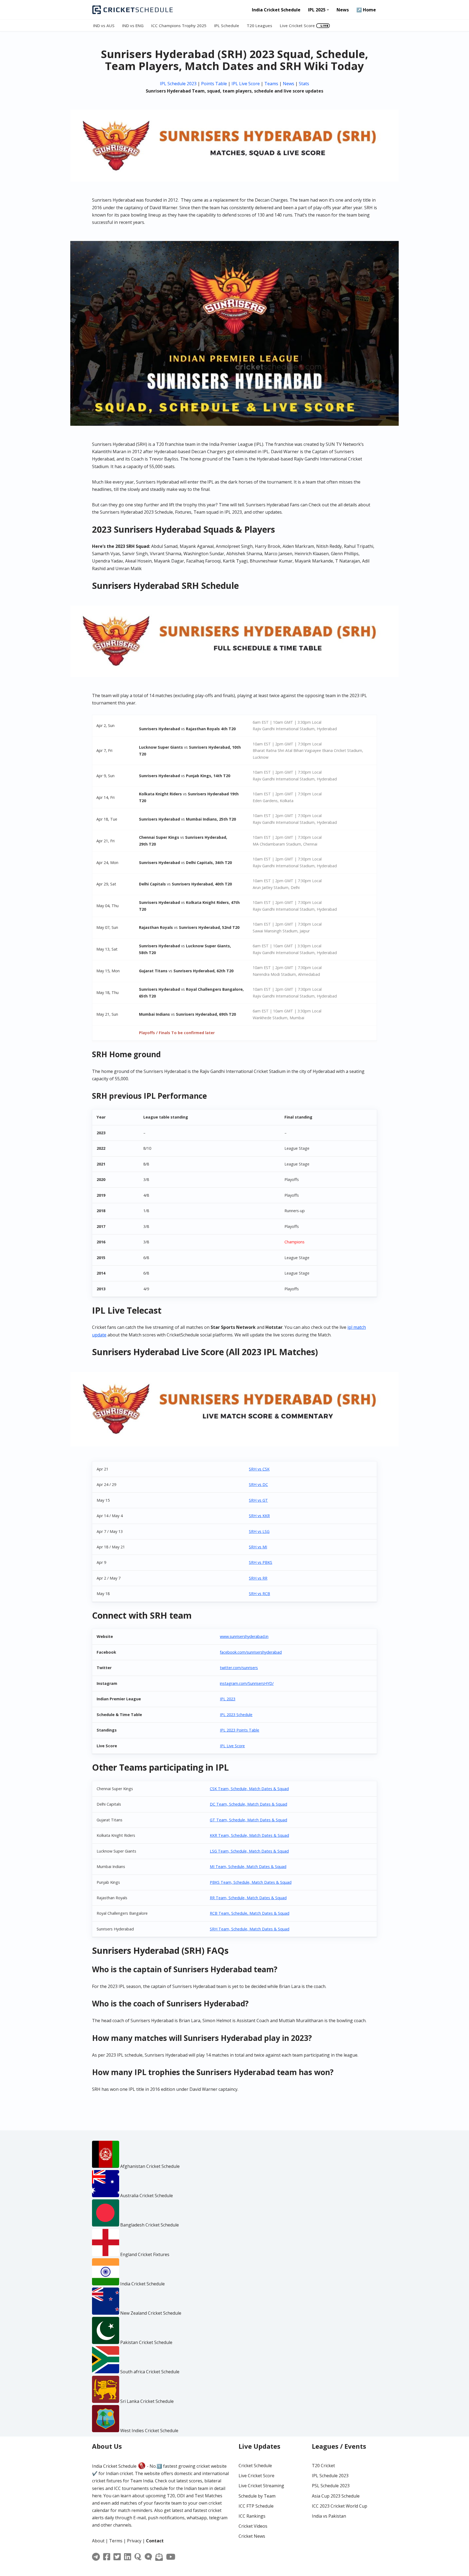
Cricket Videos (253, 2526)
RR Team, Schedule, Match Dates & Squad (248, 1898)
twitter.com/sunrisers (239, 1668)
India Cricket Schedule (276, 10)
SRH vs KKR (259, 1516)
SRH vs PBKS (261, 1562)
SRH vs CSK (259, 1469)
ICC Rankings (252, 2516)
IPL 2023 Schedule (236, 1715)
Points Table (214, 84)
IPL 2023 (228, 1699)
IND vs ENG (133, 26)
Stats (304, 84)
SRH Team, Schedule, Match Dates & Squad (250, 1929)
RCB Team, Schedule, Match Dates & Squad (250, 1913)
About (98, 2541)
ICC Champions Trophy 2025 (179, 26)
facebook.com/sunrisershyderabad (251, 1652)
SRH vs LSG (259, 1531)
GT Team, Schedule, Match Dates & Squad (248, 1820)
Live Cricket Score (297, 26)
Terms (116, 2541)
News (343, 10)
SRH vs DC (258, 1484)
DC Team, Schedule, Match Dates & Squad (248, 1804)
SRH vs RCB (259, 1594)
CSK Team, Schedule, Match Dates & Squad (249, 1789)
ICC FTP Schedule (256, 2506)
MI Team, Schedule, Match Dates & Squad (248, 1867)
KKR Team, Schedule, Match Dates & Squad (249, 1835)
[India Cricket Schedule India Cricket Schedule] (133, 10)
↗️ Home (366, 10)
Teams (271, 84)
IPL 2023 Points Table (240, 1730)
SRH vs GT (258, 1500)
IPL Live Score (246, 84)
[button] (328, 10)
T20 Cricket (323, 2466)
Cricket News (252, 2536)
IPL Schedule (227, 26)
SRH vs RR (258, 1578)
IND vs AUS (104, 26)
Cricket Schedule (255, 2466)
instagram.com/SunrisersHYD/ (247, 1683)
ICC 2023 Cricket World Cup (340, 2506)
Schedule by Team (257, 2496)
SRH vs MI (258, 1547)
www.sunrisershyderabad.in (244, 1636)
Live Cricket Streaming (261, 2486)
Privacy (134, 2541)
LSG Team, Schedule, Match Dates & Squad (249, 1851)
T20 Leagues (259, 26)
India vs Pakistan (329, 2516)
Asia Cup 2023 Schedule (336, 2496)
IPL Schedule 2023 (178, 84)
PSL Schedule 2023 (331, 2486)
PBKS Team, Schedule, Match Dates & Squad (251, 1882)
